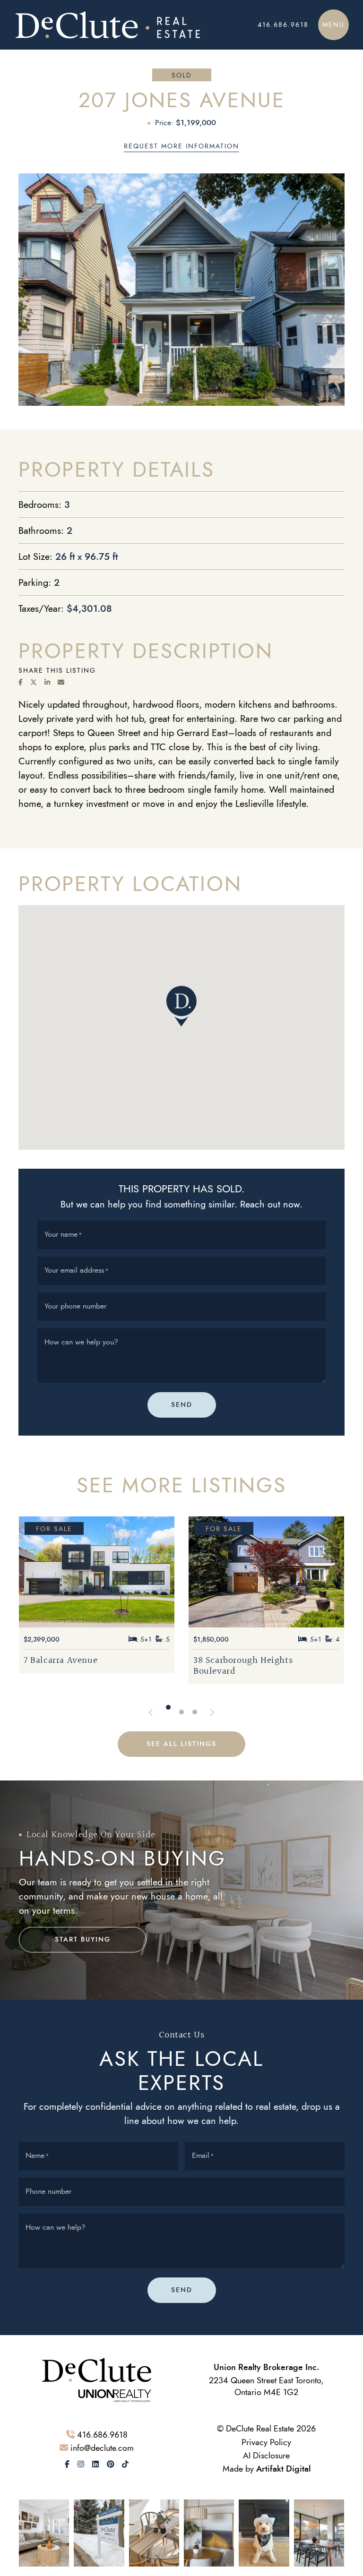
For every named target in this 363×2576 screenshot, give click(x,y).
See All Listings (181, 1744)
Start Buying (83, 1939)
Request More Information (181, 146)
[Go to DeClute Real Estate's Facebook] (67, 2465)
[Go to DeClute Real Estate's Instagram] (81, 2465)
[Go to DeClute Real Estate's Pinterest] (111, 2465)
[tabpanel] (97, 1600)
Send (182, 1405)
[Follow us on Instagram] (44, 2532)
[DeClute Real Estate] (123, 25)
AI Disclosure (266, 2455)
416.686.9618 (102, 2435)
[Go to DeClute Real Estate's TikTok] (125, 2465)
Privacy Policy (266, 2442)
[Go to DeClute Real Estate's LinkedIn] (95, 2465)
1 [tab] (168, 1712)
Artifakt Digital (283, 2469)
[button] (333, 25)
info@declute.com (102, 2448)
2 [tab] (181, 1707)
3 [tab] (195, 1712)
